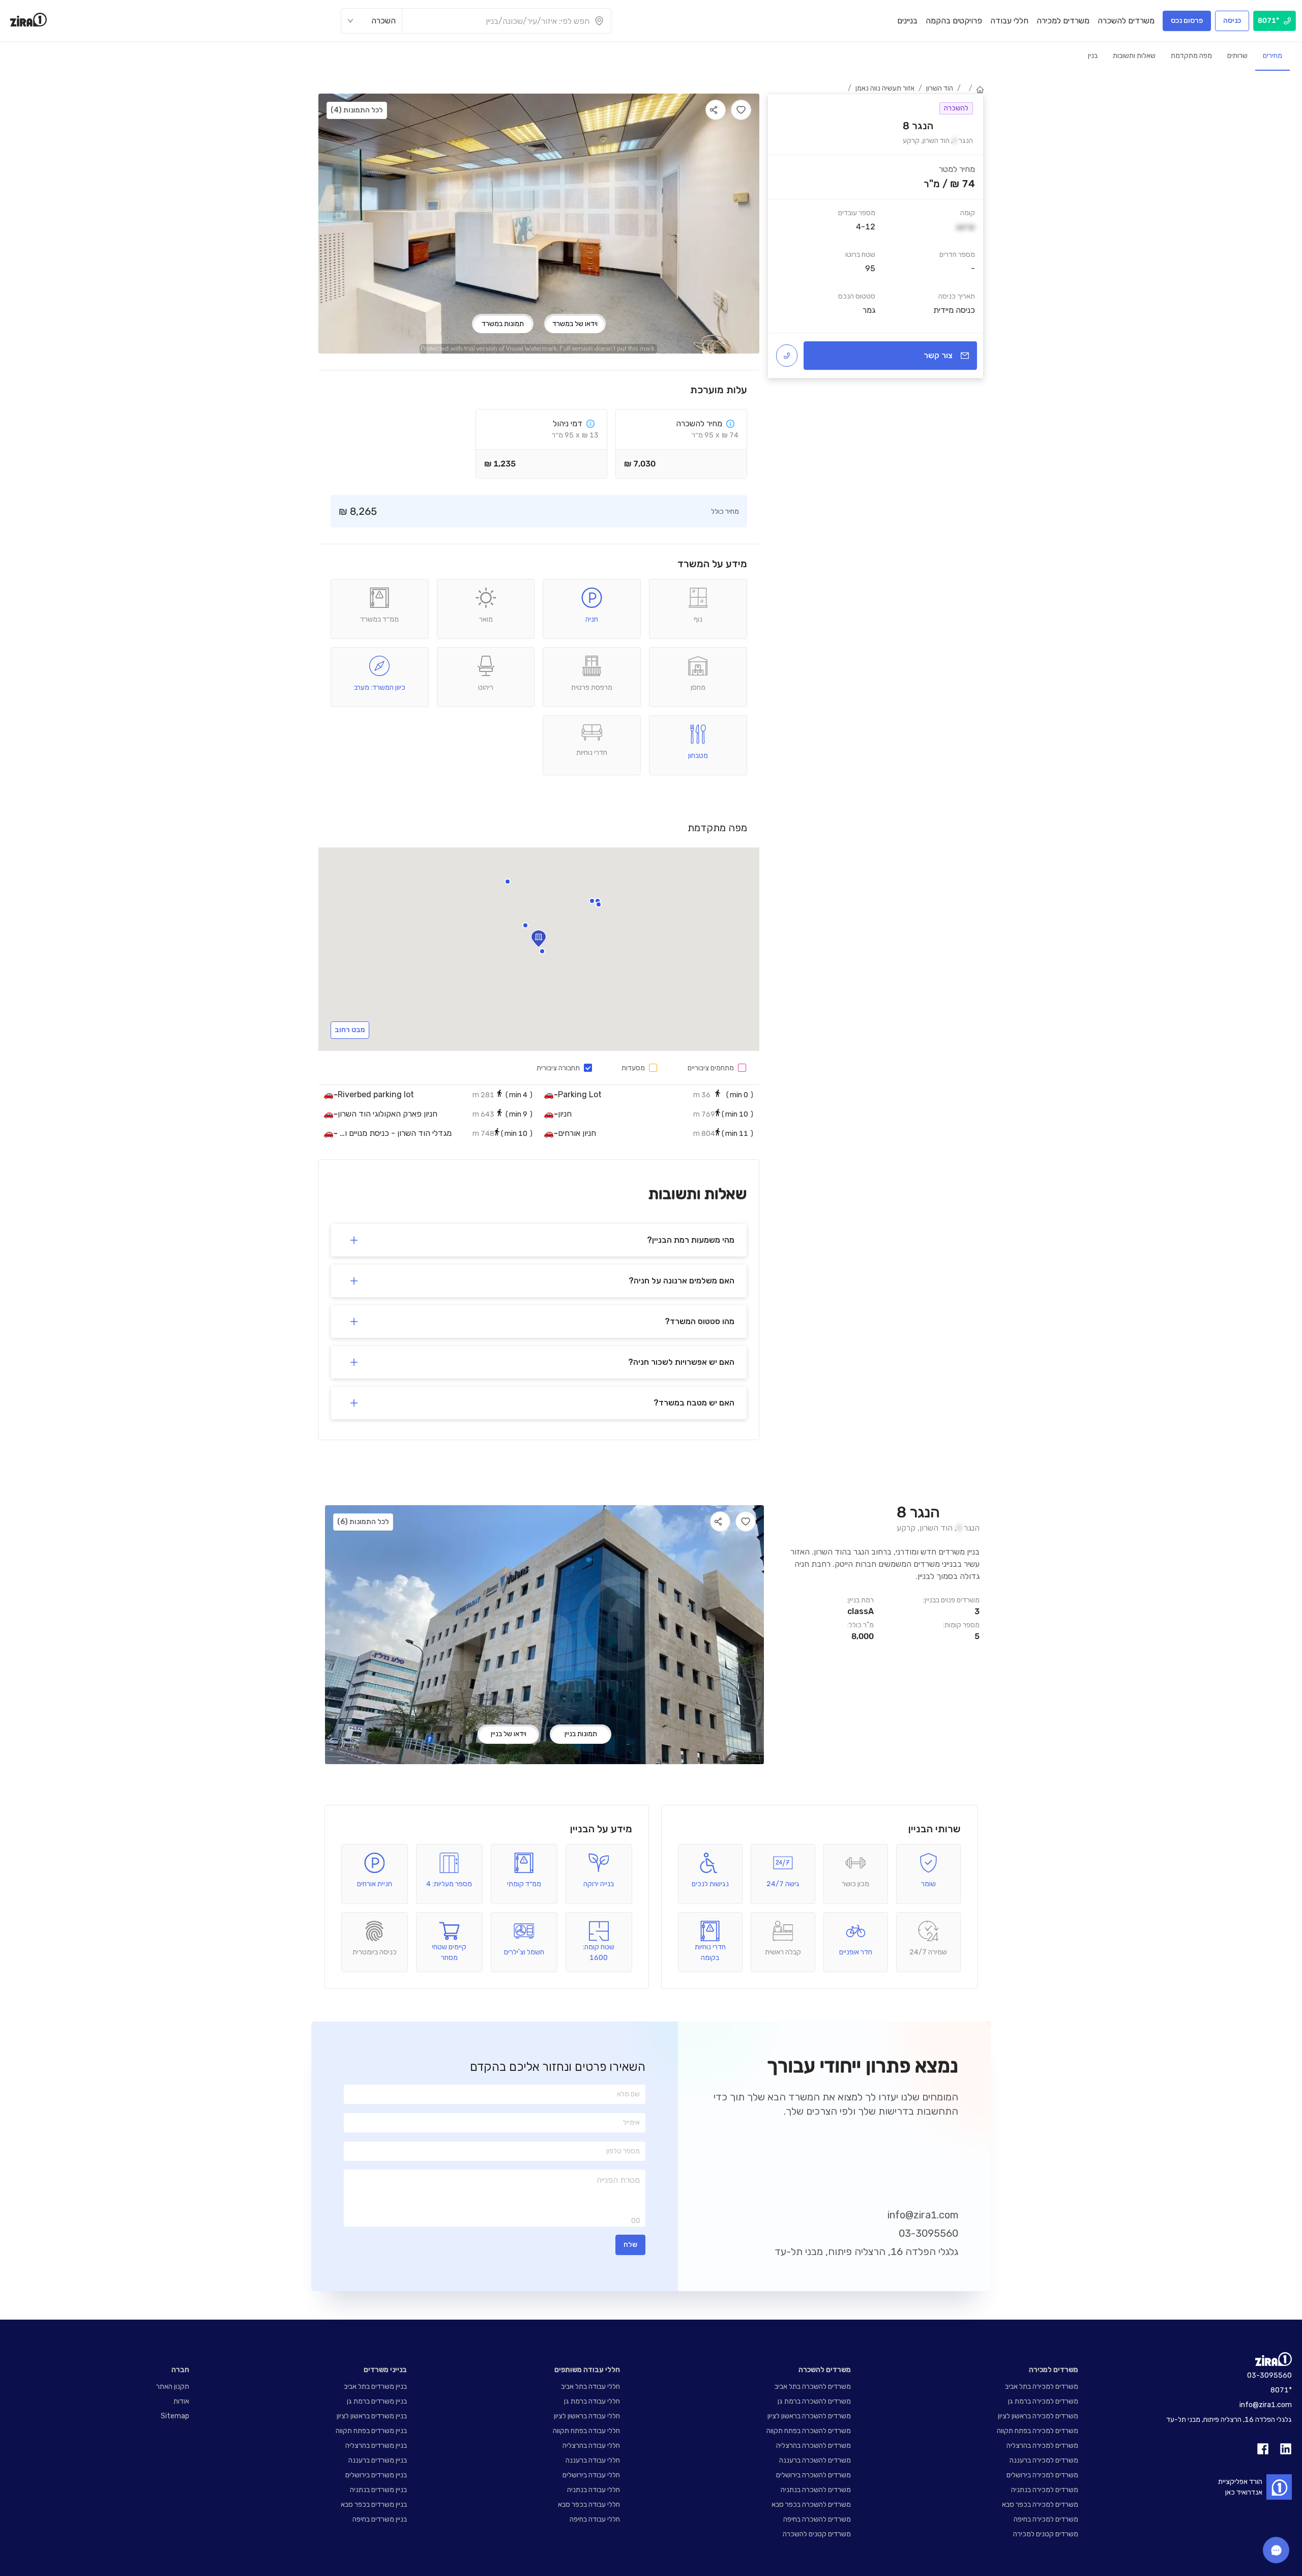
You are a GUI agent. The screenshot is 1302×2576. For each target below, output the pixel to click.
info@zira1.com (923, 2215)
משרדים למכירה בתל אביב (1042, 2387)
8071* (1281, 2390)
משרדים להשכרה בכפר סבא (811, 2505)
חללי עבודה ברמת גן (592, 2401)
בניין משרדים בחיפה (380, 2519)
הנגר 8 (918, 1513)
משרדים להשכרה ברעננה (815, 2460)
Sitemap (175, 2416)
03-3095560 (928, 2233)
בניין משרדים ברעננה (378, 2460)
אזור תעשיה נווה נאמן (885, 88)
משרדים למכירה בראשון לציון (1038, 2416)
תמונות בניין (581, 1734)
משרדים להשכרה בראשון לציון (809, 2416)
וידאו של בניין (509, 1734)
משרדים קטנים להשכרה (817, 2534)
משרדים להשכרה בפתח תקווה (809, 2431)
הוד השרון (940, 88)
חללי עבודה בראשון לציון (587, 2416)
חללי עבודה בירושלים (591, 2475)
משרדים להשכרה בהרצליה (813, 2446)
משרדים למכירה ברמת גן (1043, 2401)
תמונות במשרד (503, 324)
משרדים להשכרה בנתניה (816, 2490)
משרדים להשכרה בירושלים (813, 2475)
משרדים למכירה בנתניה (1045, 2490)
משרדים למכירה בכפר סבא (1040, 2505)
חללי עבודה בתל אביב (590, 2387)
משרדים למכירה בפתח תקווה (1038, 2431)
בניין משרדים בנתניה (378, 2490)
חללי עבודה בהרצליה (591, 2446)
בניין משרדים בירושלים (376, 2475)
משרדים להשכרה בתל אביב (813, 2387)
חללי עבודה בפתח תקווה (586, 2431)
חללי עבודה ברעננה (593, 2460)
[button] (542, 951)
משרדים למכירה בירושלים (1042, 2475)
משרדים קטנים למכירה (1046, 2534)
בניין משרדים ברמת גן (377, 2401)
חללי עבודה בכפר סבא (589, 2505)
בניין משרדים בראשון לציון (372, 2416)
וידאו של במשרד (575, 324)
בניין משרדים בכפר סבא (374, 2505)
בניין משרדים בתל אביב (375, 2387)
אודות (181, 2401)
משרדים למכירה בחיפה (1046, 2519)
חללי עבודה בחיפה (595, 2519)
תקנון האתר (173, 2387)
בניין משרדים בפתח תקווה (371, 2431)
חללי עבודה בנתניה (594, 2490)
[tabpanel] (876, 236)
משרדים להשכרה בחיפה (817, 2519)
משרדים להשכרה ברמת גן (814, 2401)
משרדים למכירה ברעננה (1044, 2460)
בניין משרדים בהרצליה (376, 2446)
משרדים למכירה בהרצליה (1042, 2446)
